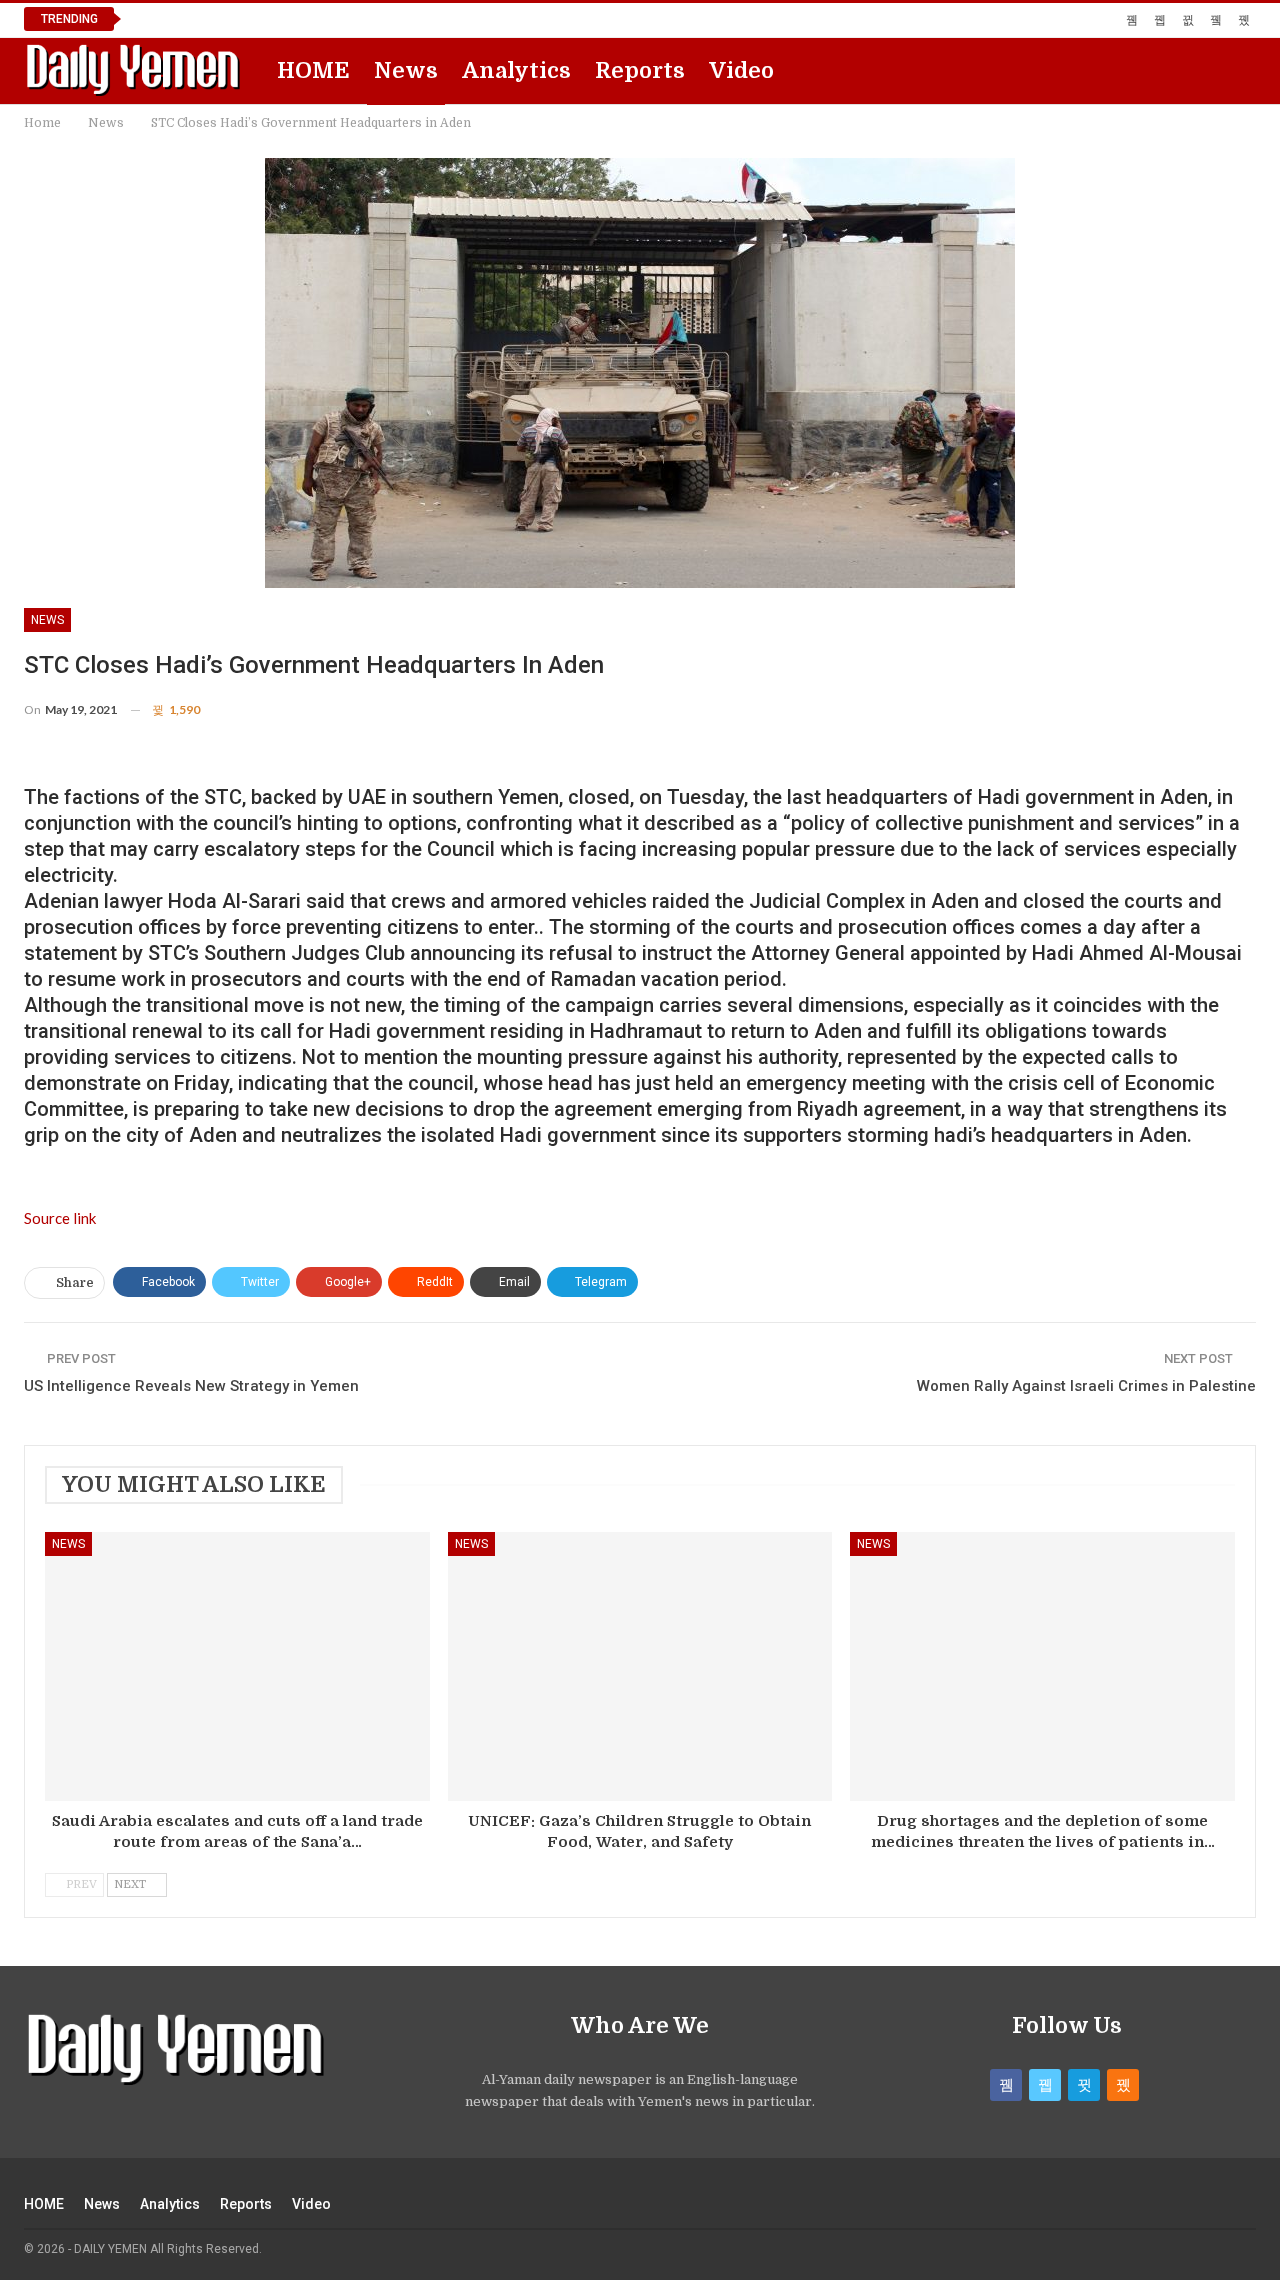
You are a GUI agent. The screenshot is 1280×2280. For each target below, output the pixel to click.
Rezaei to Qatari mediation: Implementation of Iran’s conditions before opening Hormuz (424, 18)
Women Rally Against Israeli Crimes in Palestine (1086, 1386)
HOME (313, 70)
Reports (640, 70)
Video (741, 70)
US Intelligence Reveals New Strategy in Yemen (191, 1386)
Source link (60, 1218)
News (406, 70)
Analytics (516, 70)
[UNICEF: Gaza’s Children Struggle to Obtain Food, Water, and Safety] (640, 1666)
